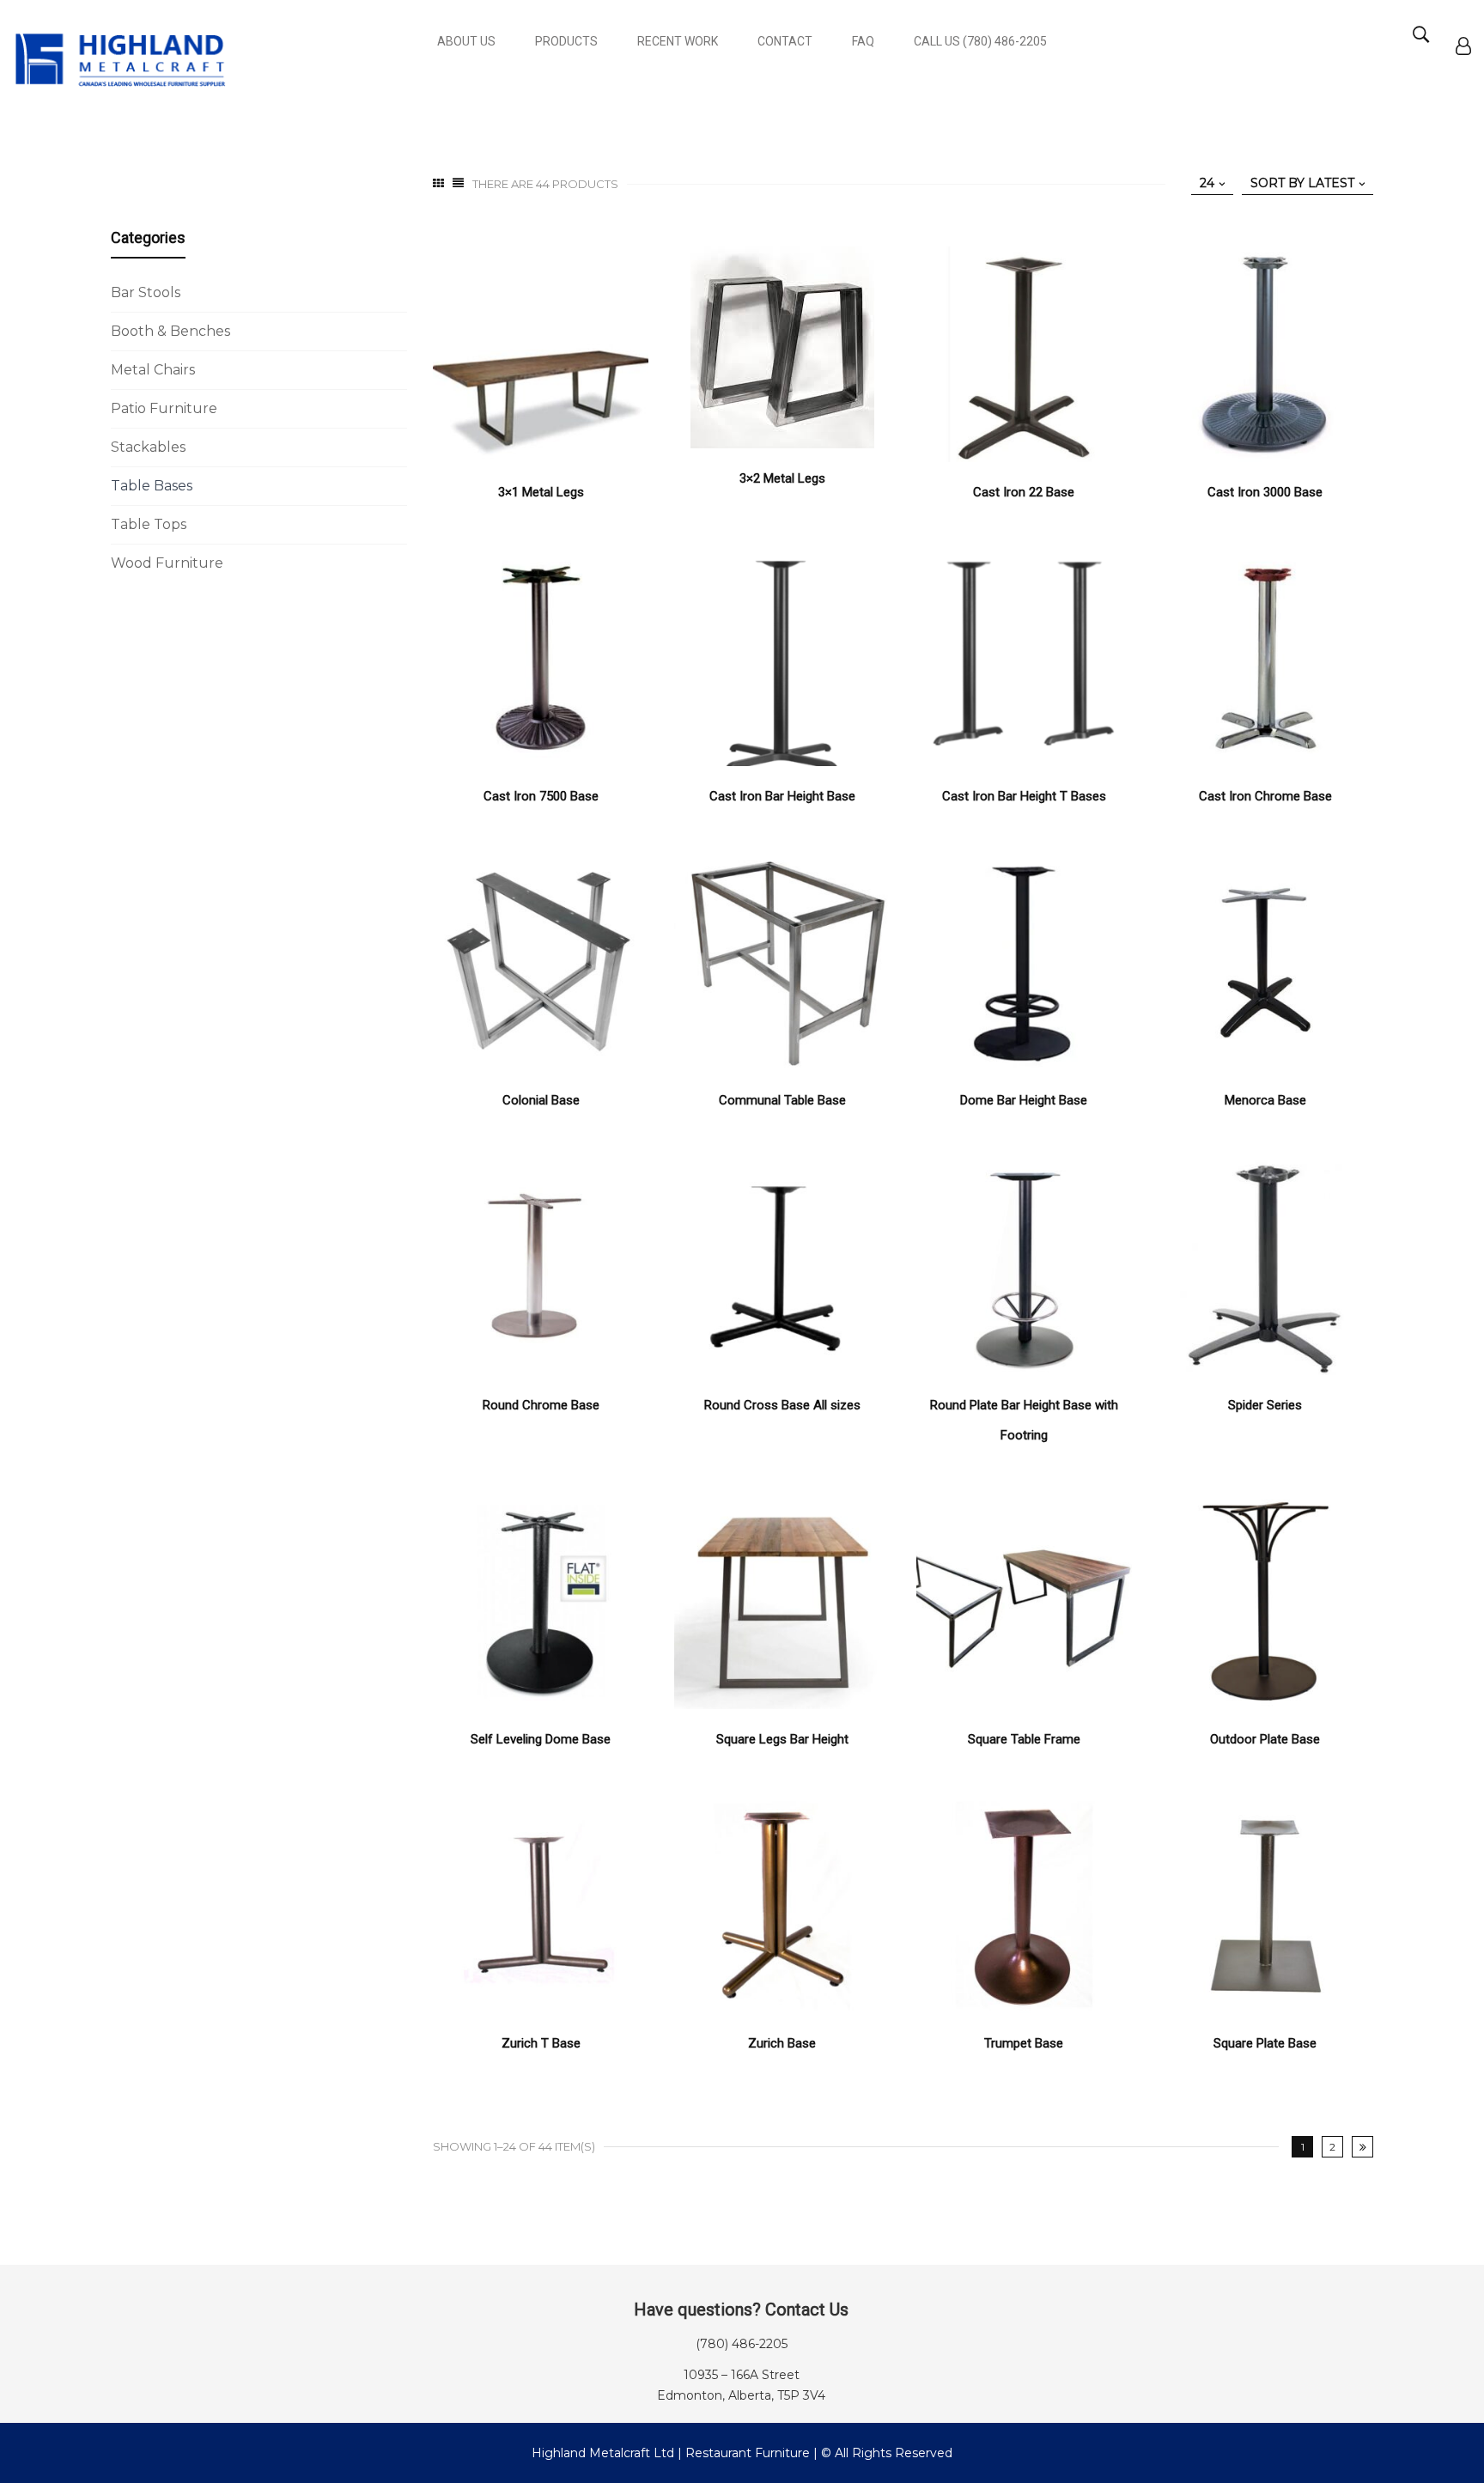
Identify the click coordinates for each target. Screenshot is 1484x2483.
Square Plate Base (1265, 2043)
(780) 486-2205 (742, 2344)
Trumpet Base (1024, 2043)
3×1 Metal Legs (541, 492)
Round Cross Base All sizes (782, 1405)
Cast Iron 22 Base (1024, 492)
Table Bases (152, 486)
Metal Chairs (153, 370)
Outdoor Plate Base (1265, 1739)
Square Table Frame (1024, 1739)
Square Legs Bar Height (782, 1739)
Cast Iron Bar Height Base (782, 796)
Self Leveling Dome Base (541, 1739)
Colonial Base (541, 1100)
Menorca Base (1265, 1100)
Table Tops (149, 524)
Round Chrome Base (541, 1405)
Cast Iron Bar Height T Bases (1024, 796)
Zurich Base (782, 2043)
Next (1362, 2147)
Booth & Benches (170, 331)
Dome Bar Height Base (1024, 1100)
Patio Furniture (164, 408)
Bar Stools (146, 292)
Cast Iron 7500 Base (541, 796)
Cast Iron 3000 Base (1265, 492)
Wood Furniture (167, 563)
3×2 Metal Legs (782, 478)
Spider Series (1265, 1405)
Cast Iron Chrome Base (1265, 796)
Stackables (148, 447)
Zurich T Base (541, 2043)
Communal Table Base (782, 1100)
